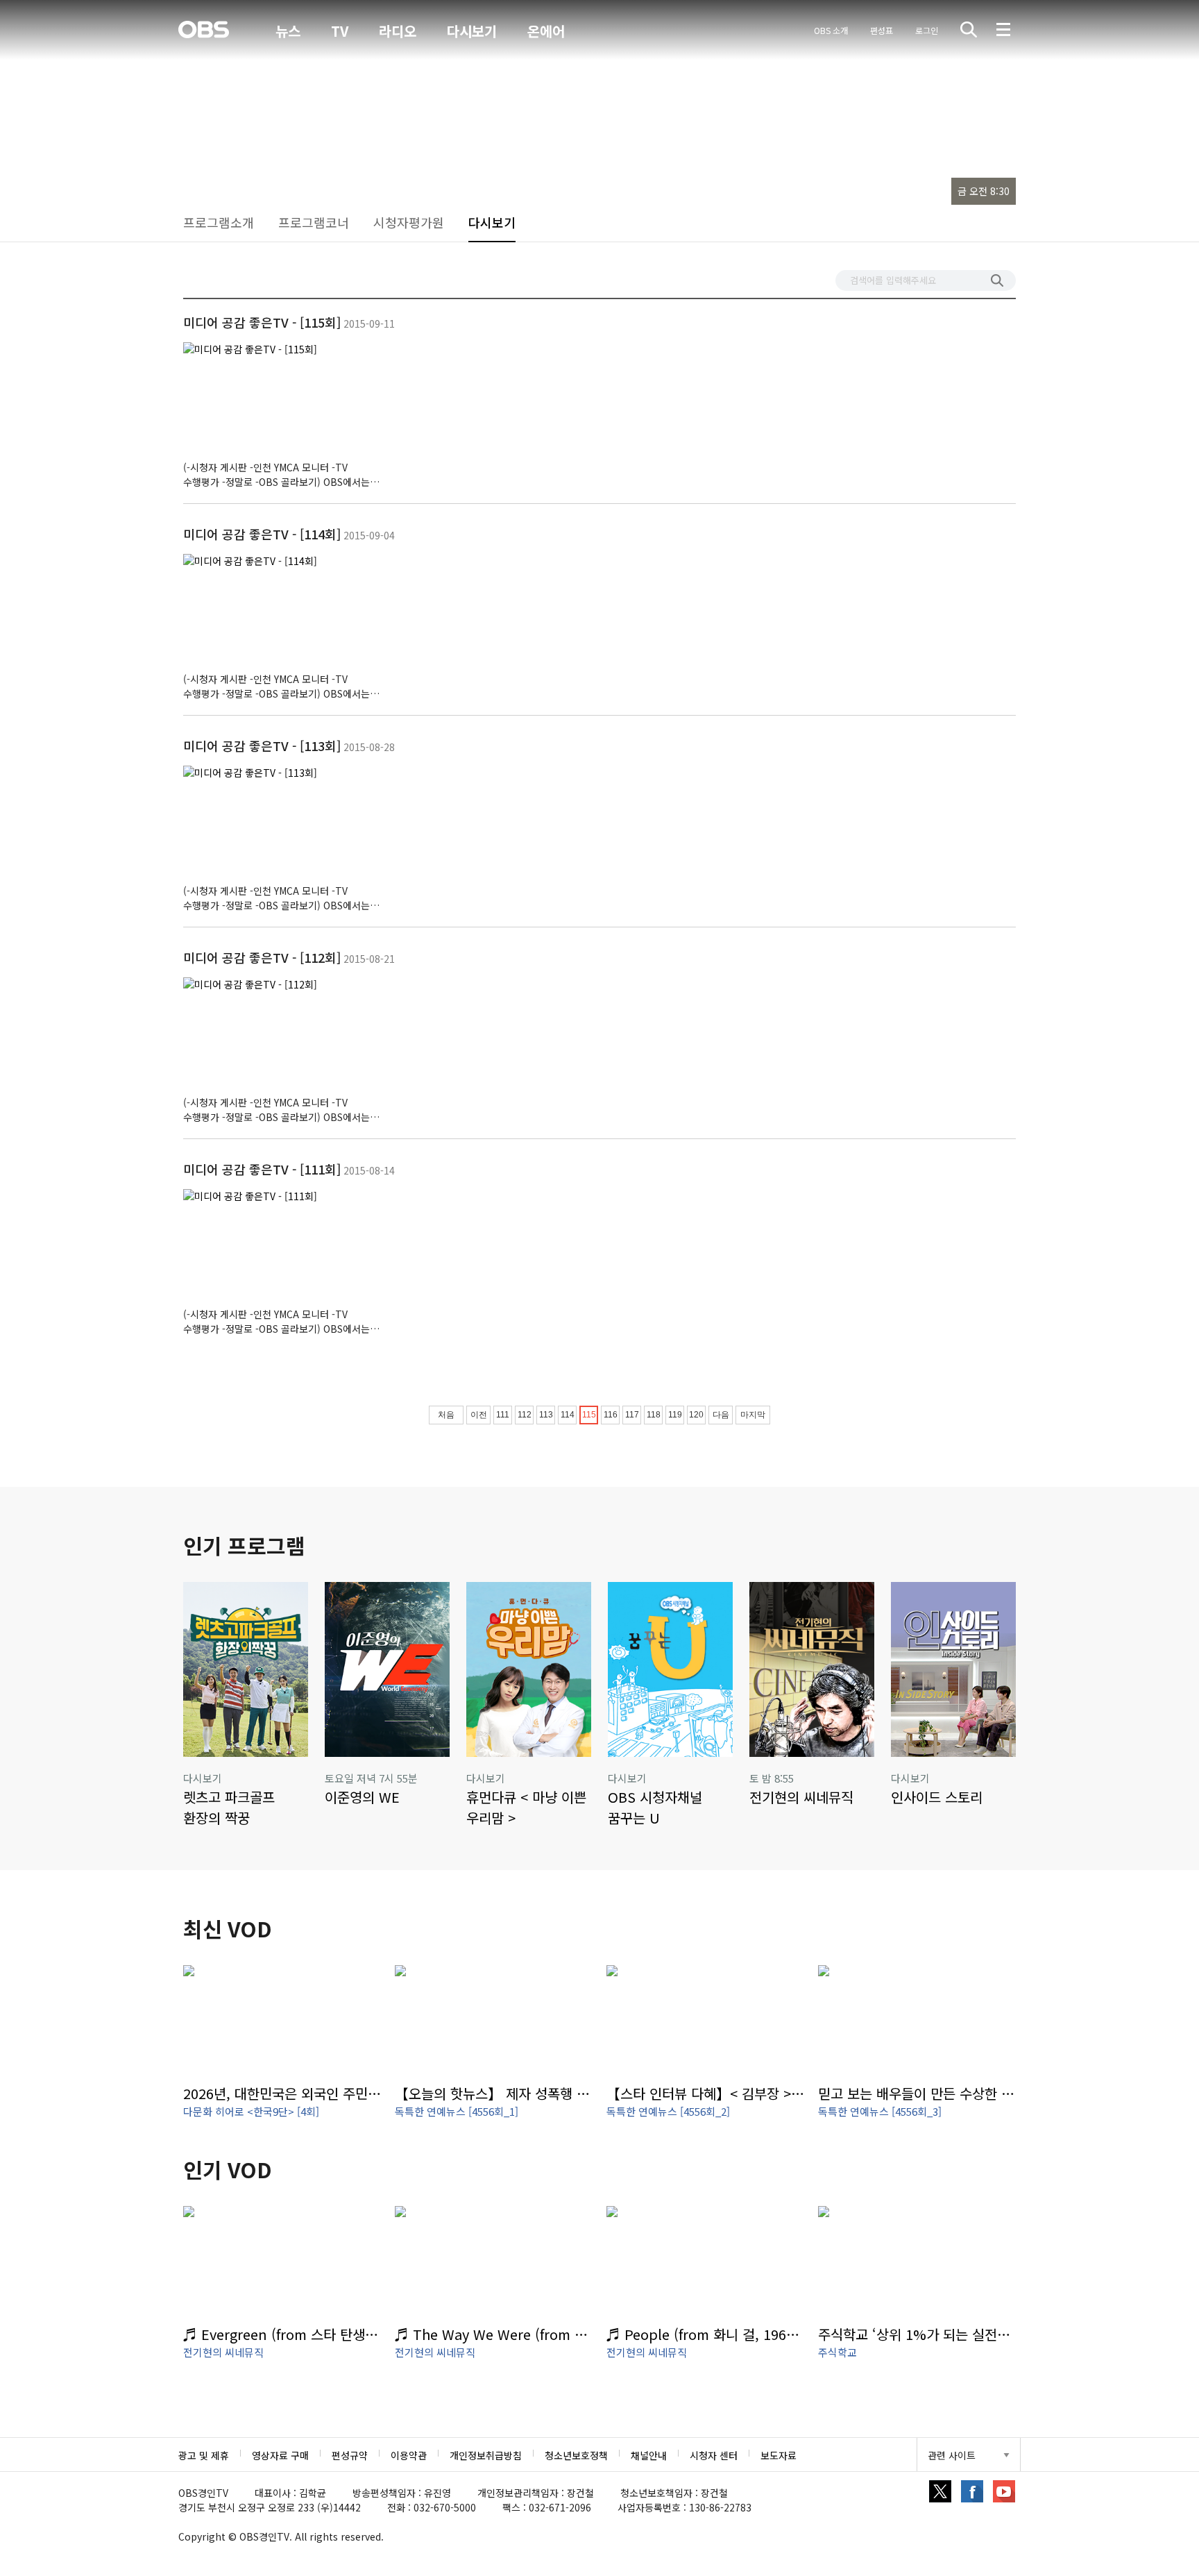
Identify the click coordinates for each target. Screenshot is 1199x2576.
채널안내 (649, 2455)
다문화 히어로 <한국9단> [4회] (251, 2111)
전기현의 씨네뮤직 (223, 2352)
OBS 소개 (831, 30)
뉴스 (288, 31)
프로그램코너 (314, 222)
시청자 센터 (714, 2455)
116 (611, 1415)
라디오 (398, 31)
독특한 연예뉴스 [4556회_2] (668, 2111)
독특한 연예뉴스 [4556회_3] (880, 2111)
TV (340, 31)
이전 (479, 1415)
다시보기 (472, 31)
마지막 (753, 1415)
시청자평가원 (409, 222)
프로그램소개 (219, 222)
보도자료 (779, 2455)
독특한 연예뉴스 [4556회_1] (457, 2111)
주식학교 (837, 2352)
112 (525, 1415)
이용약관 (409, 2455)
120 (696, 1415)
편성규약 (350, 2455)
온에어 (546, 31)
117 (632, 1415)
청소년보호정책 (576, 2455)
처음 (446, 1415)
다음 (721, 1415)
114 (568, 1415)
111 (503, 1415)
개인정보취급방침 (486, 2455)
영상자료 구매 (280, 2455)
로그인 (927, 30)
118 (654, 1415)
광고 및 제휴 (204, 2455)
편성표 (882, 30)
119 (675, 1415)
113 (546, 1415)
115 (589, 1415)
